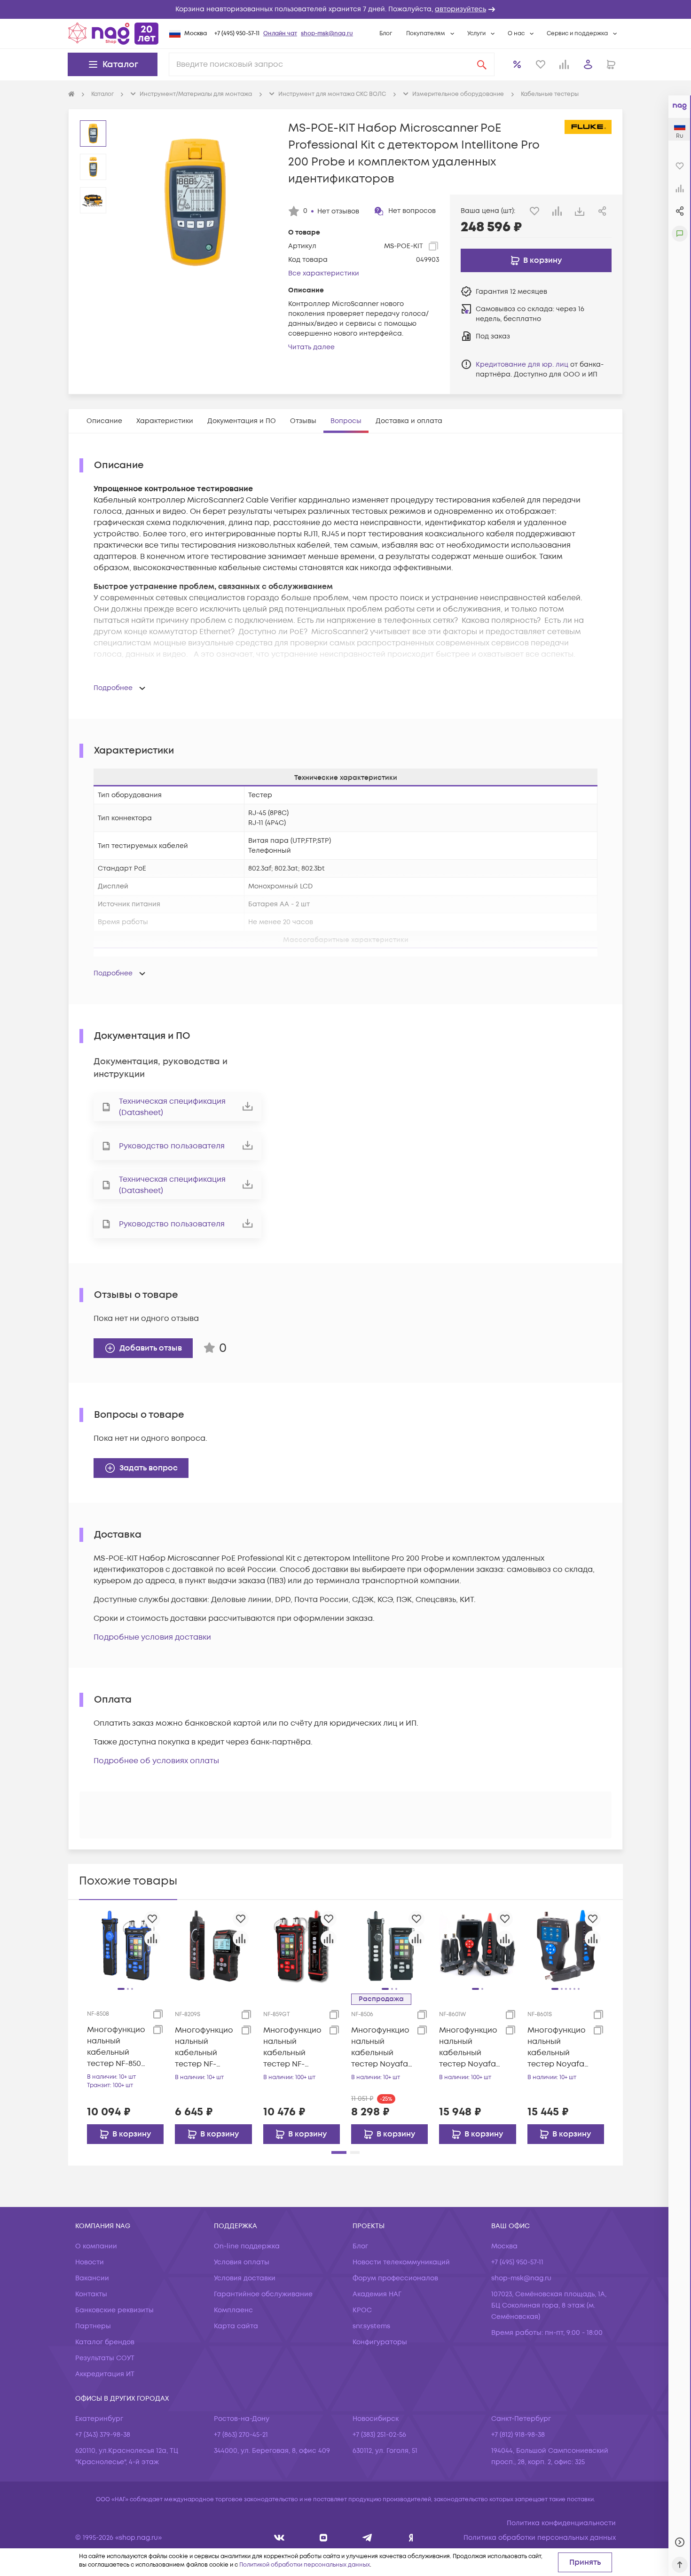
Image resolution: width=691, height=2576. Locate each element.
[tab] (104, 421)
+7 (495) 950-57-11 (237, 34)
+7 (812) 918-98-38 (518, 2435)
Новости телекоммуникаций (401, 2262)
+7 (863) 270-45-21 (241, 2435)
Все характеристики (324, 273)
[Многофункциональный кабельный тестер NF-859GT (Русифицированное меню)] (302, 1946)
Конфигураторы (380, 2342)
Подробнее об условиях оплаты (156, 1761)
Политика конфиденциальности (561, 2523)
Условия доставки (245, 2278)
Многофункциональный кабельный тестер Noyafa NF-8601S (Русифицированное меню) (558, 2047)
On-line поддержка (247, 2246)
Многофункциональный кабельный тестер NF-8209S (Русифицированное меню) (205, 2047)
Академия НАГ (377, 2294)
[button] (345, 9)
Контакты (91, 2294)
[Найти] (482, 64)
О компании (96, 2246)
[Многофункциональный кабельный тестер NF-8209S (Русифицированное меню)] (213, 1946)
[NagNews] (367, 2538)
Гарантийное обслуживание (263, 2294)
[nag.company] (279, 2538)
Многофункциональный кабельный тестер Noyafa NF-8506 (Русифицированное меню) (381, 2047)
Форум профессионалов (395, 2278)
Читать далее (311, 347)
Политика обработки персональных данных (540, 2538)
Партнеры (93, 2326)
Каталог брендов (105, 2342)
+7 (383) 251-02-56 (379, 2435)
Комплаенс (233, 2310)
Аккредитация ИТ (105, 2374)
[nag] (411, 2538)
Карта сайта (236, 2326)
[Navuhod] (324, 2538)
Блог (386, 34)
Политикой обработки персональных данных (305, 2565)
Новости (90, 2262)
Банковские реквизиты (114, 2310)
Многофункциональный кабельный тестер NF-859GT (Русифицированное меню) (293, 2047)
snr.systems (371, 2326)
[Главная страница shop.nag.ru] (113, 33)
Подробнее (113, 688)
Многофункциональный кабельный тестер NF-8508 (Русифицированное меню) (117, 2047)
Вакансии (92, 2278)
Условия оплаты (242, 2262)
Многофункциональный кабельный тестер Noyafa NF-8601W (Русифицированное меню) (469, 2047)
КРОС (362, 2310)
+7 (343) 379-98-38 (103, 2435)
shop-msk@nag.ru (327, 34)
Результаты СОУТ (105, 2358)
